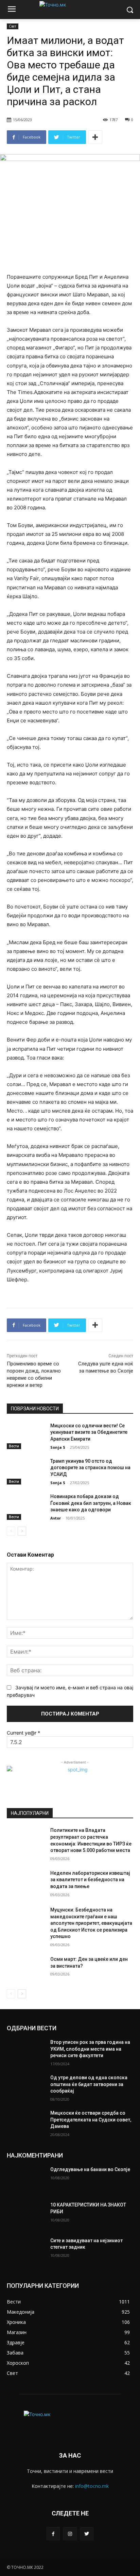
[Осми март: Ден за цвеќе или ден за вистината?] (26, 1969)
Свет (13, 26)
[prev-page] (11, 1531)
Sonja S (58, 1447)
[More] (95, 137)
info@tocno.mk (92, 2486)
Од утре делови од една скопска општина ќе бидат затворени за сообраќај (89, 2084)
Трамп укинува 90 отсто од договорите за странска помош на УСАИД (90, 1468)
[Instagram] (70, 2534)
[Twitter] (87, 2534)
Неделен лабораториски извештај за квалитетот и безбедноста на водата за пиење (90, 1880)
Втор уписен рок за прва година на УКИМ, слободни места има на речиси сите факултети (90, 2049)
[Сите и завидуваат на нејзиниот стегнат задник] (26, 2251)
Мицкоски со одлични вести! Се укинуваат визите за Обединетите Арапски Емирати (89, 1432)
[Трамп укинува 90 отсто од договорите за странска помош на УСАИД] (26, 1471)
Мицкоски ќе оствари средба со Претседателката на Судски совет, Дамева (91, 2120)
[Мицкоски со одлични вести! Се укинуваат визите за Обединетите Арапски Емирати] (26, 1436)
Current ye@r (23, 1733)
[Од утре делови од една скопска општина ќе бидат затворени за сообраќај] (26, 2088)
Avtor (56, 1518)
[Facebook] (53, 2534)
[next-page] (22, 1531)
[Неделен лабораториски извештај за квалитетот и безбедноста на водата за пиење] (26, 1883)
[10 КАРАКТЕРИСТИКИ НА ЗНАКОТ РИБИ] (26, 2215)
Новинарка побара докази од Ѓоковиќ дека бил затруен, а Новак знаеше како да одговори (91, 1503)
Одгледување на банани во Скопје (90, 2169)
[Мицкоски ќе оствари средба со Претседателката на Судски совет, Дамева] (26, 2123)
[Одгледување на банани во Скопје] (26, 2180)
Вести (14, 1446)
